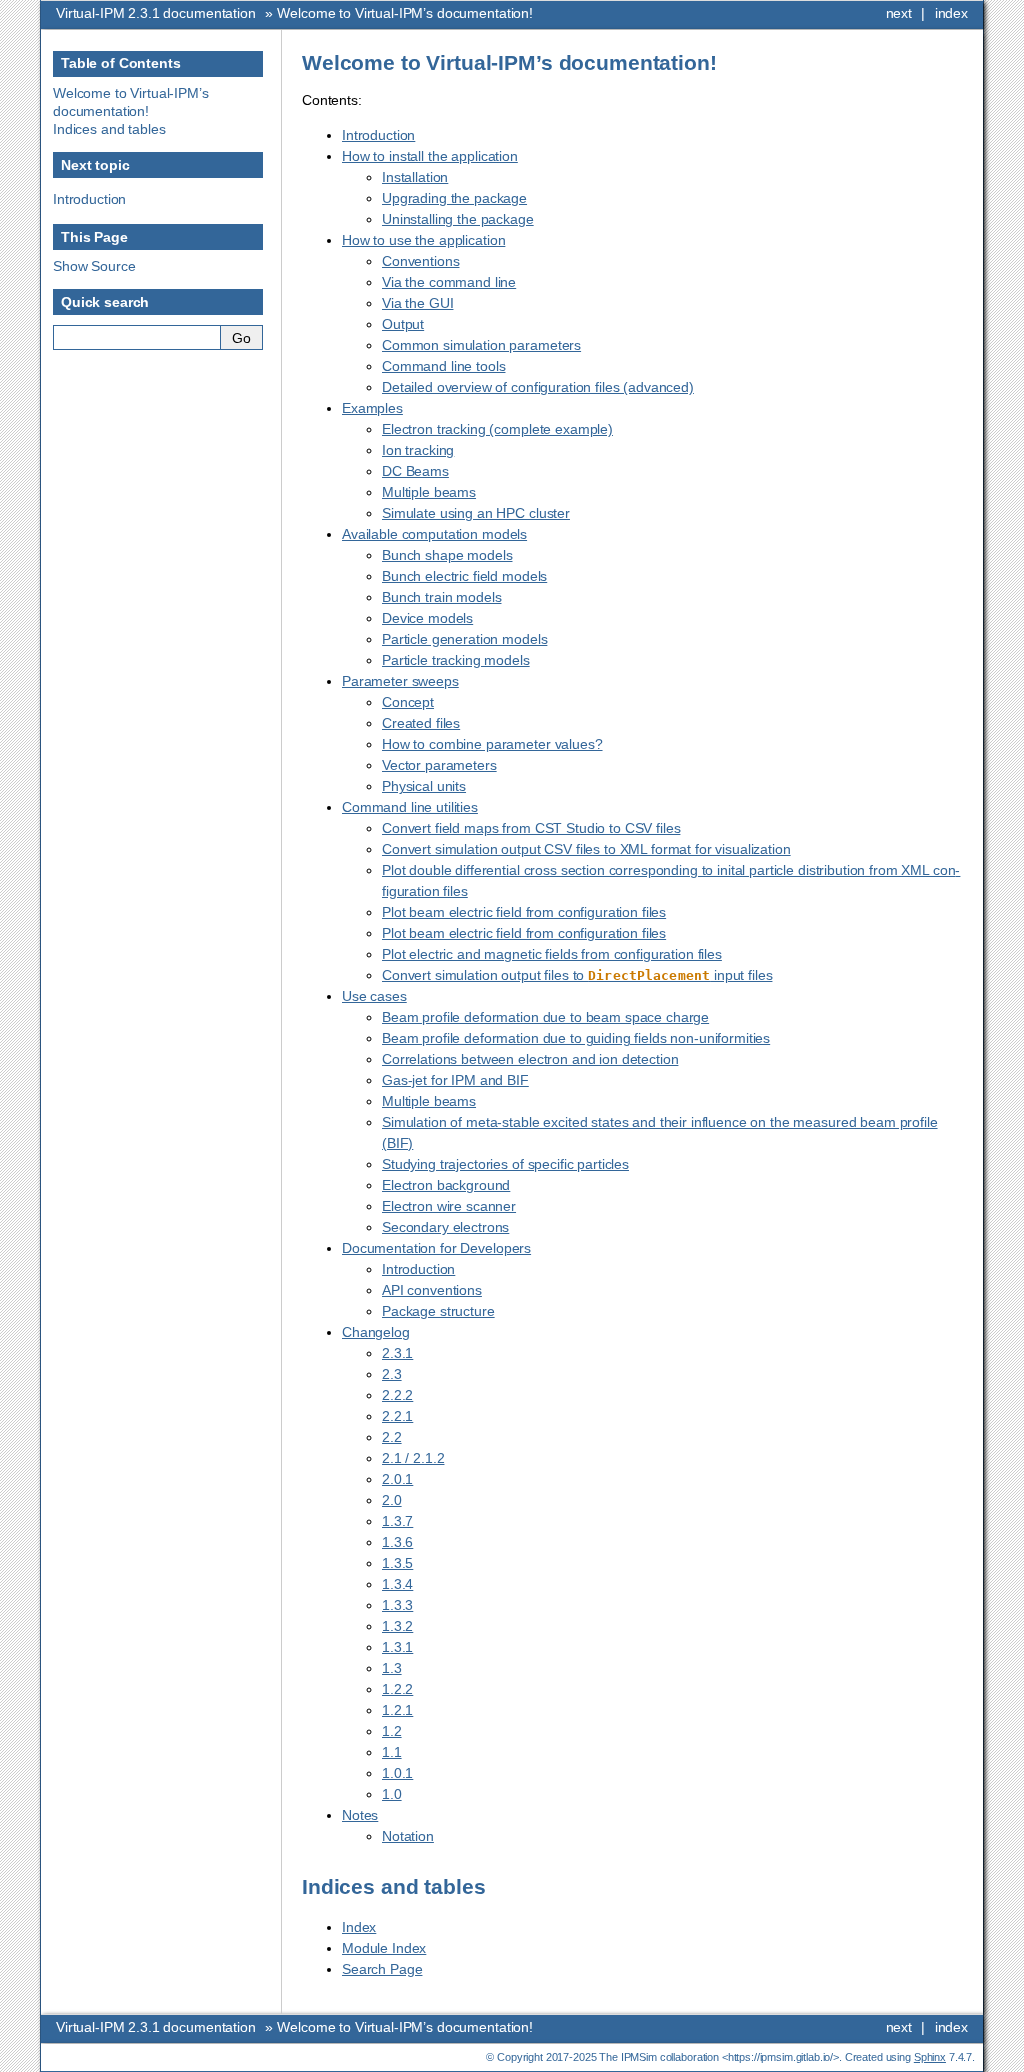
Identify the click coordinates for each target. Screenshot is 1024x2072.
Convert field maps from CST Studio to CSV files (531, 828)
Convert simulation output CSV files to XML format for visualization (586, 849)
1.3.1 (397, 1647)
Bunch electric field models (464, 576)
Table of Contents (121, 63)
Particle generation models (464, 639)
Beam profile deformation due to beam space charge (545, 1017)
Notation (408, 1836)
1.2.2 (397, 1689)
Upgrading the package (454, 198)
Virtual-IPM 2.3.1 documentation (156, 13)
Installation (415, 177)
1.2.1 (397, 1710)
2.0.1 (397, 1479)
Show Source (94, 266)
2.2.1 (397, 1416)
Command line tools (443, 366)
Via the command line (449, 282)
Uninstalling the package (458, 219)
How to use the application (423, 240)
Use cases (374, 996)
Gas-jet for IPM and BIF (455, 1080)
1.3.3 (397, 1605)
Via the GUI (417, 303)
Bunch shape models (447, 555)
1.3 (392, 1668)
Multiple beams (429, 492)
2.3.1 (397, 1353)
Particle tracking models (456, 660)
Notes (360, 1815)
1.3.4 (397, 1584)
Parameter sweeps (400, 681)
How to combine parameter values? (492, 744)
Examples (372, 408)
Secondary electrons (445, 1227)
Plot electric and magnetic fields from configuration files (552, 954)
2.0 (392, 1500)
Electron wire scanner (449, 1206)
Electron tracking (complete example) (497, 429)
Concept (408, 702)
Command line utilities (410, 807)
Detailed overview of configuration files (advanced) (538, 387)
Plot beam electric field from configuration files (524, 912)
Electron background (446, 1185)
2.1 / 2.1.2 (413, 1458)
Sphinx (930, 2057)
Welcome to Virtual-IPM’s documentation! (405, 13)
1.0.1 (397, 1773)
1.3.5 (397, 1563)
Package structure (438, 1311)
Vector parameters (439, 765)
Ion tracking (418, 450)
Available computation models (434, 534)
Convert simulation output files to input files (577, 975)
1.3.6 (397, 1542)
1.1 (392, 1752)
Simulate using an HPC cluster (476, 513)
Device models (427, 618)
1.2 (392, 1731)
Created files (421, 723)
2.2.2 (397, 1395)
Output (403, 324)
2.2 (392, 1437)
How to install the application (430, 156)
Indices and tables (109, 129)
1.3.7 (397, 1521)
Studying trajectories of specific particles (505, 1164)
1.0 (392, 1794)
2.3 (392, 1374)
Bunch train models (441, 597)
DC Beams (415, 471)
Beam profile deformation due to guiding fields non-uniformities (576, 1038)
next (899, 13)
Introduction (378, 135)
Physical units (424, 786)
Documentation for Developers (436, 1248)
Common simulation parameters (481, 345)
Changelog (376, 1332)
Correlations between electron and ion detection (530, 1059)
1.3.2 (397, 1626)
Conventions (420, 261)
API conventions (432, 1290)
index (951, 13)
